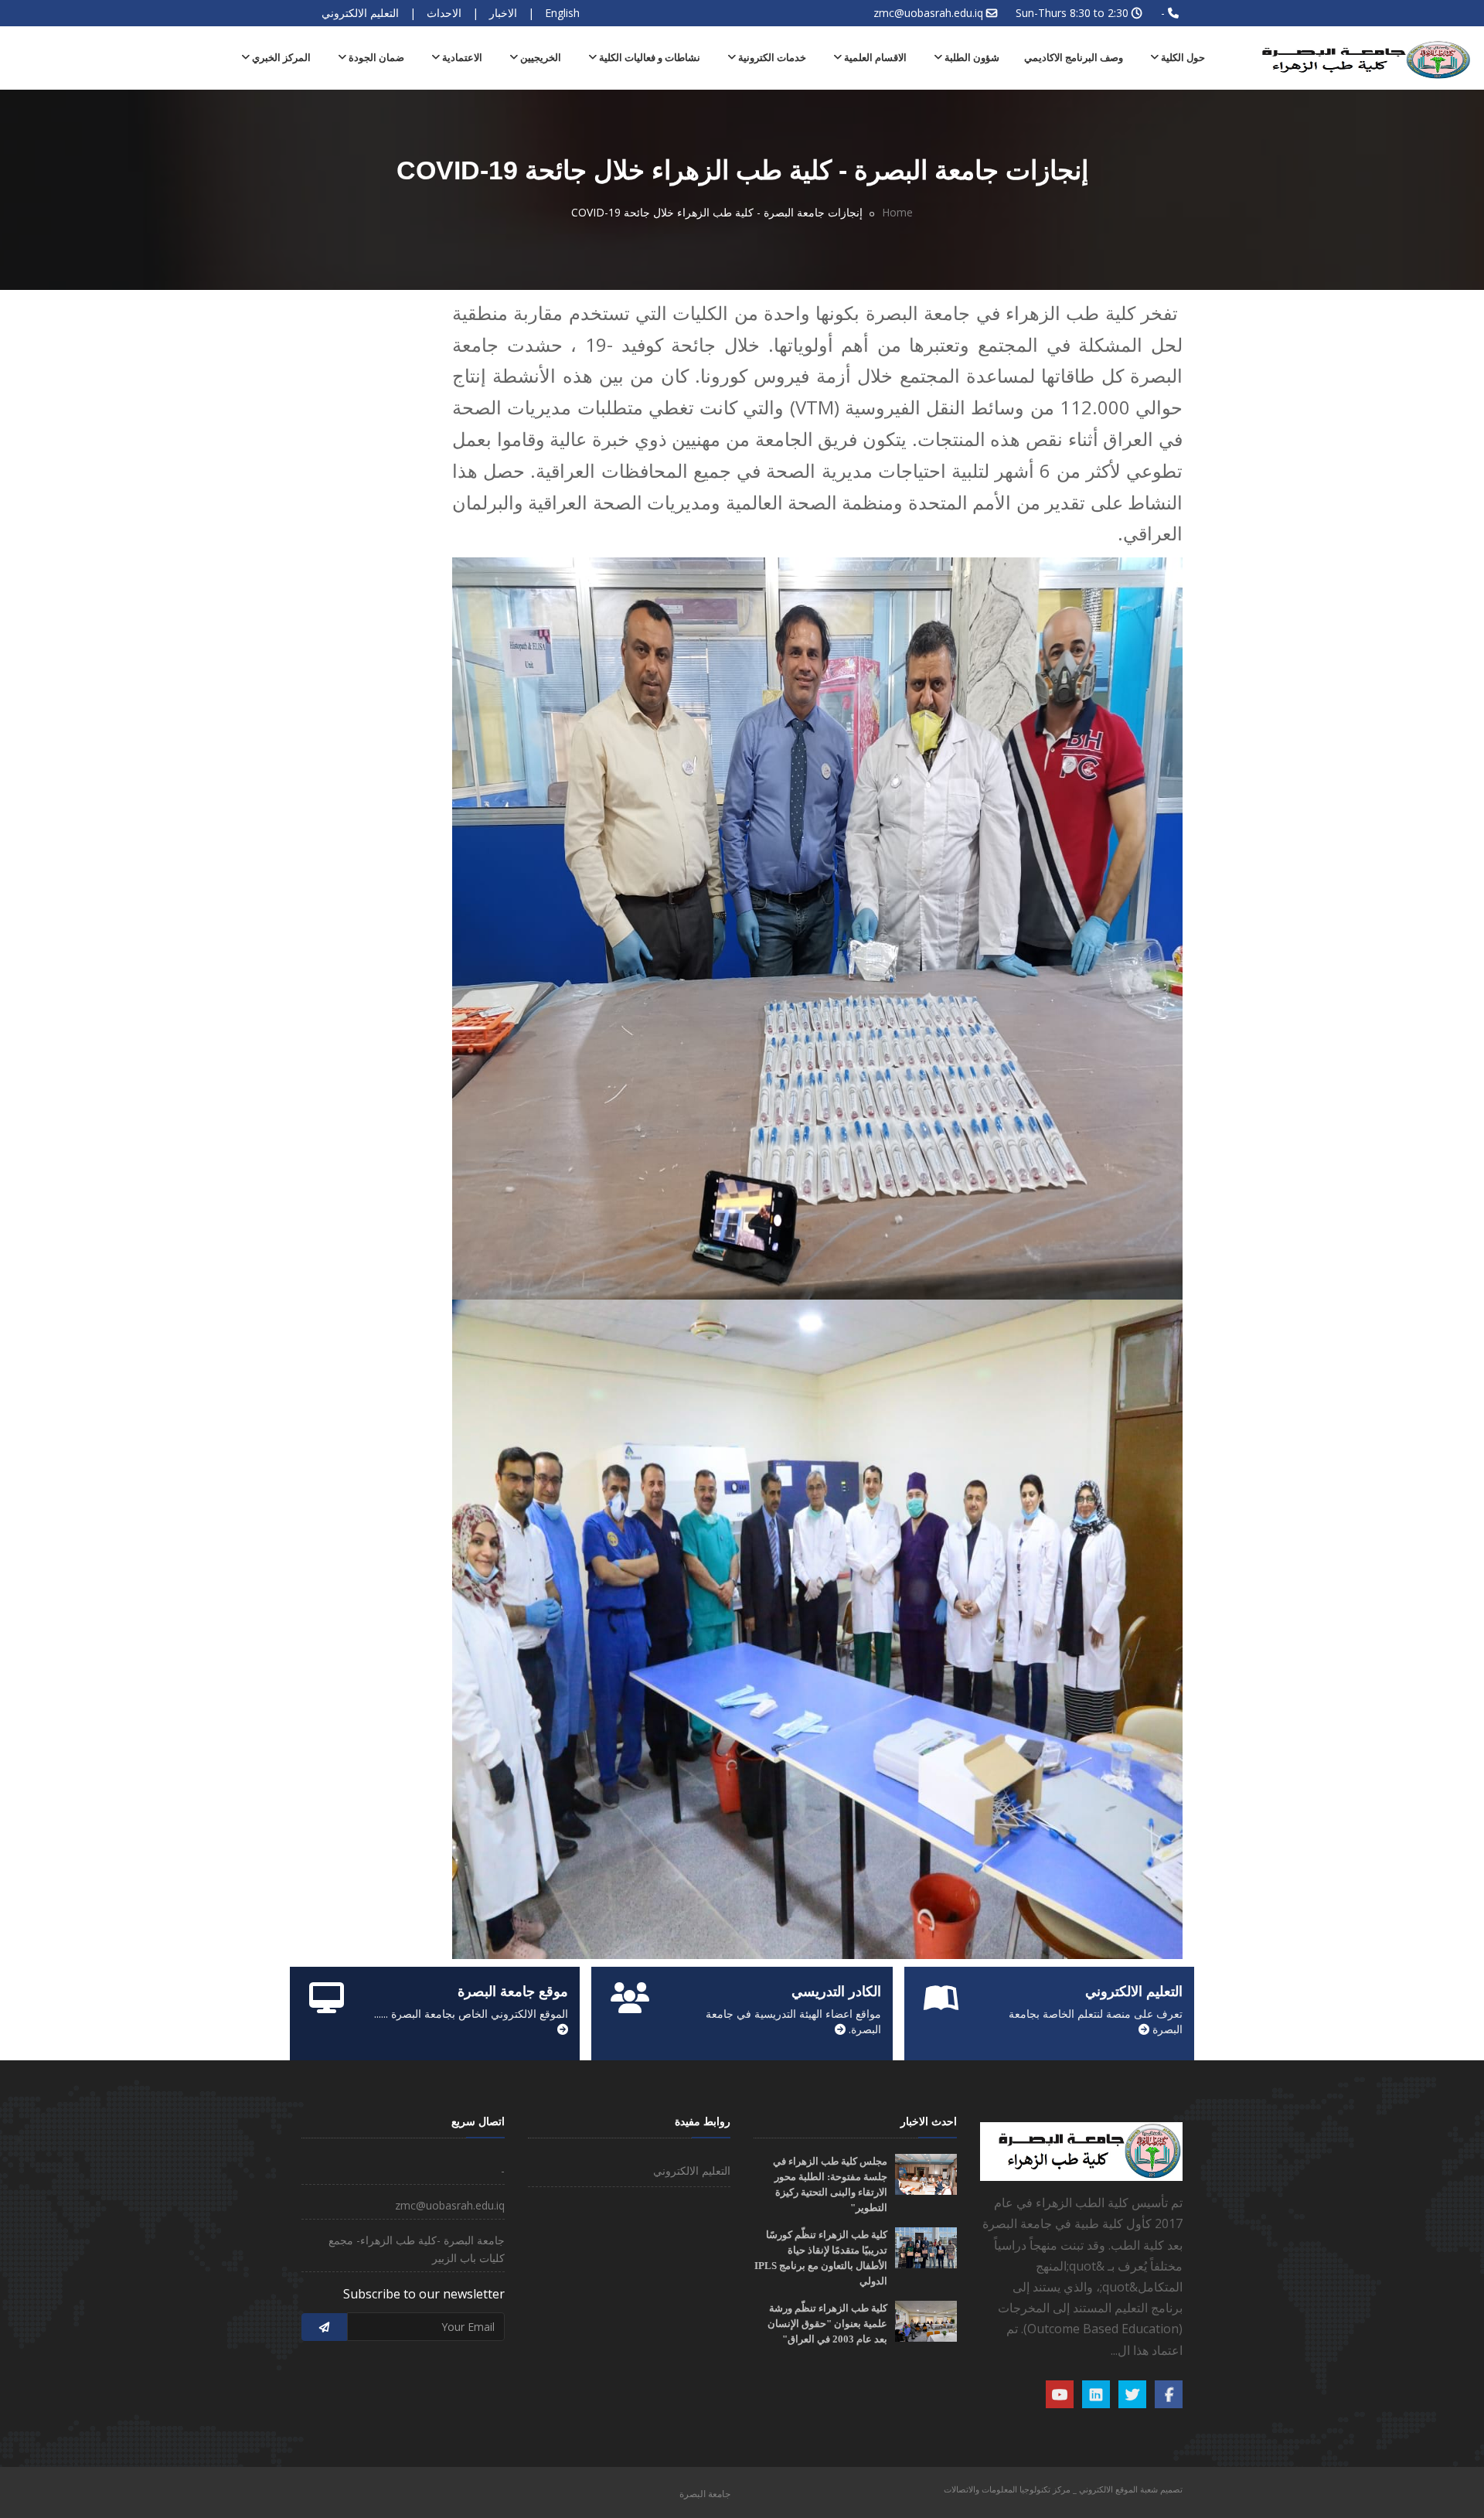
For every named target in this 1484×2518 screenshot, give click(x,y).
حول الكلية (1182, 58)
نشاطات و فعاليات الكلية (648, 58)
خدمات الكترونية (771, 58)
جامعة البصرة (705, 2494)
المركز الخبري (280, 58)
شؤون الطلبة (971, 58)
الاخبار (503, 13)
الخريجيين (539, 58)
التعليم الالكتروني (360, 13)
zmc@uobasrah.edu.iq (928, 13)
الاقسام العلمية (874, 58)
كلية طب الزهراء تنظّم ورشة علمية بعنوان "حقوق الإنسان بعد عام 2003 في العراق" (827, 2324)
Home (897, 212)
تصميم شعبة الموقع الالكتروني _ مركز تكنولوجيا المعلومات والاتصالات (1063, 2489)
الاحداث (444, 13)
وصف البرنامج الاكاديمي (1074, 58)
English (562, 13)
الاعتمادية (461, 58)
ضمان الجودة (375, 58)
